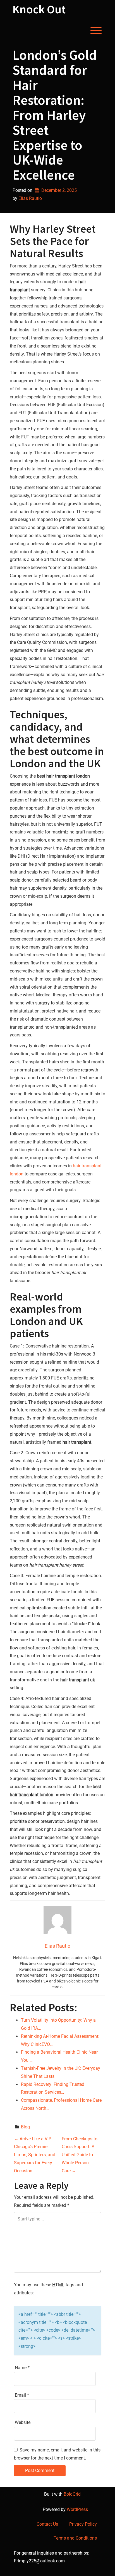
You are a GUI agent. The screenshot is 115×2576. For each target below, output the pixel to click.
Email (22, 2395)
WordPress (77, 2509)
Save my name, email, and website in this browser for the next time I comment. (57, 2454)
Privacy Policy (83, 2524)
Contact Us (47, 2524)
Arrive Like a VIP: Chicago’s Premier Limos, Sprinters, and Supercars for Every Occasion (35, 2155)
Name (22, 2368)
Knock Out (39, 9)
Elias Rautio (30, 198)
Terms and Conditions (75, 2538)
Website (23, 2422)
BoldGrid (72, 2494)
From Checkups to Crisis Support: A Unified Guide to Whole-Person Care (80, 2155)
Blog (25, 2127)
